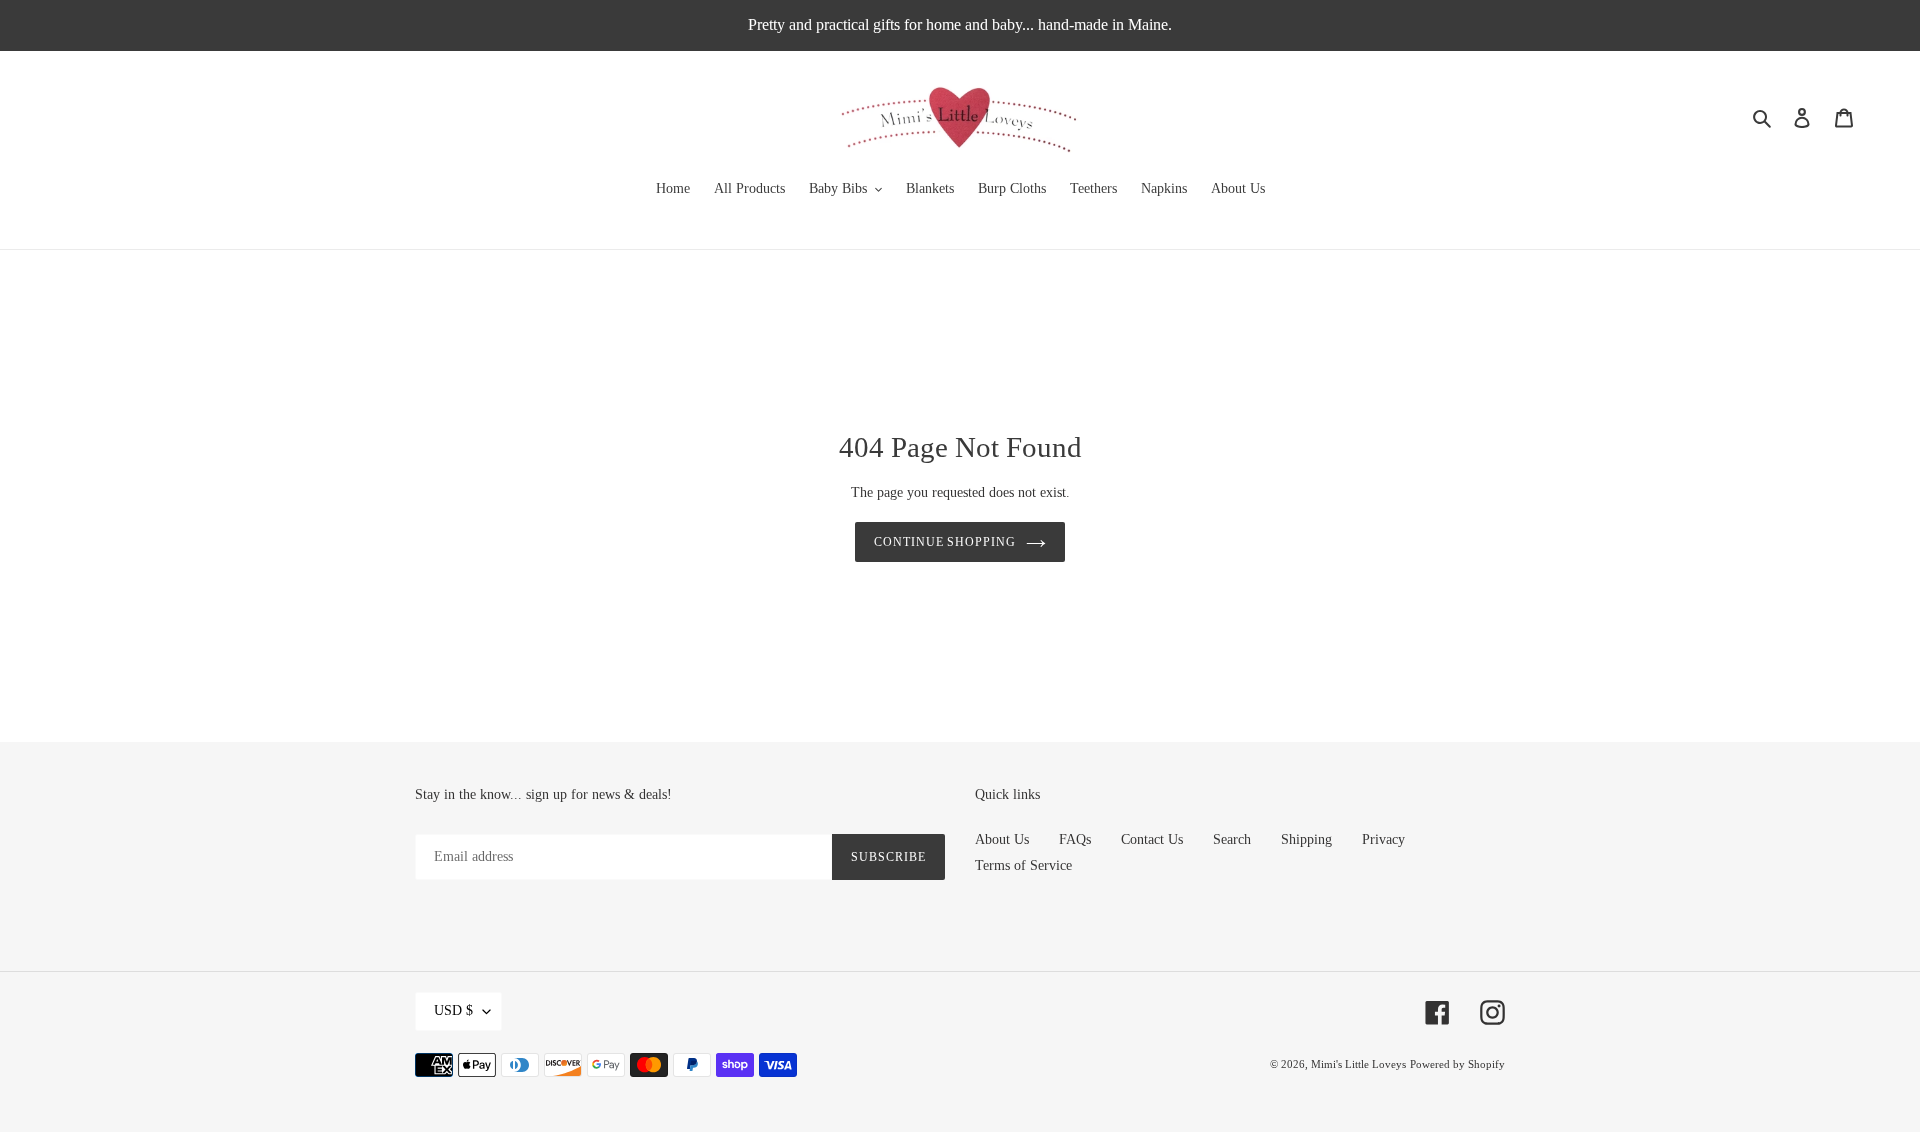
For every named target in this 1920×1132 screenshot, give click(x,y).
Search (1232, 839)
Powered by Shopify (1457, 1064)
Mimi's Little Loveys (1358, 1064)
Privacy (1383, 839)
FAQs (1075, 839)
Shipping (1306, 839)
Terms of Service (1023, 865)
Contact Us (1152, 839)
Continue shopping (945, 542)
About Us (1002, 839)
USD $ (453, 1010)
